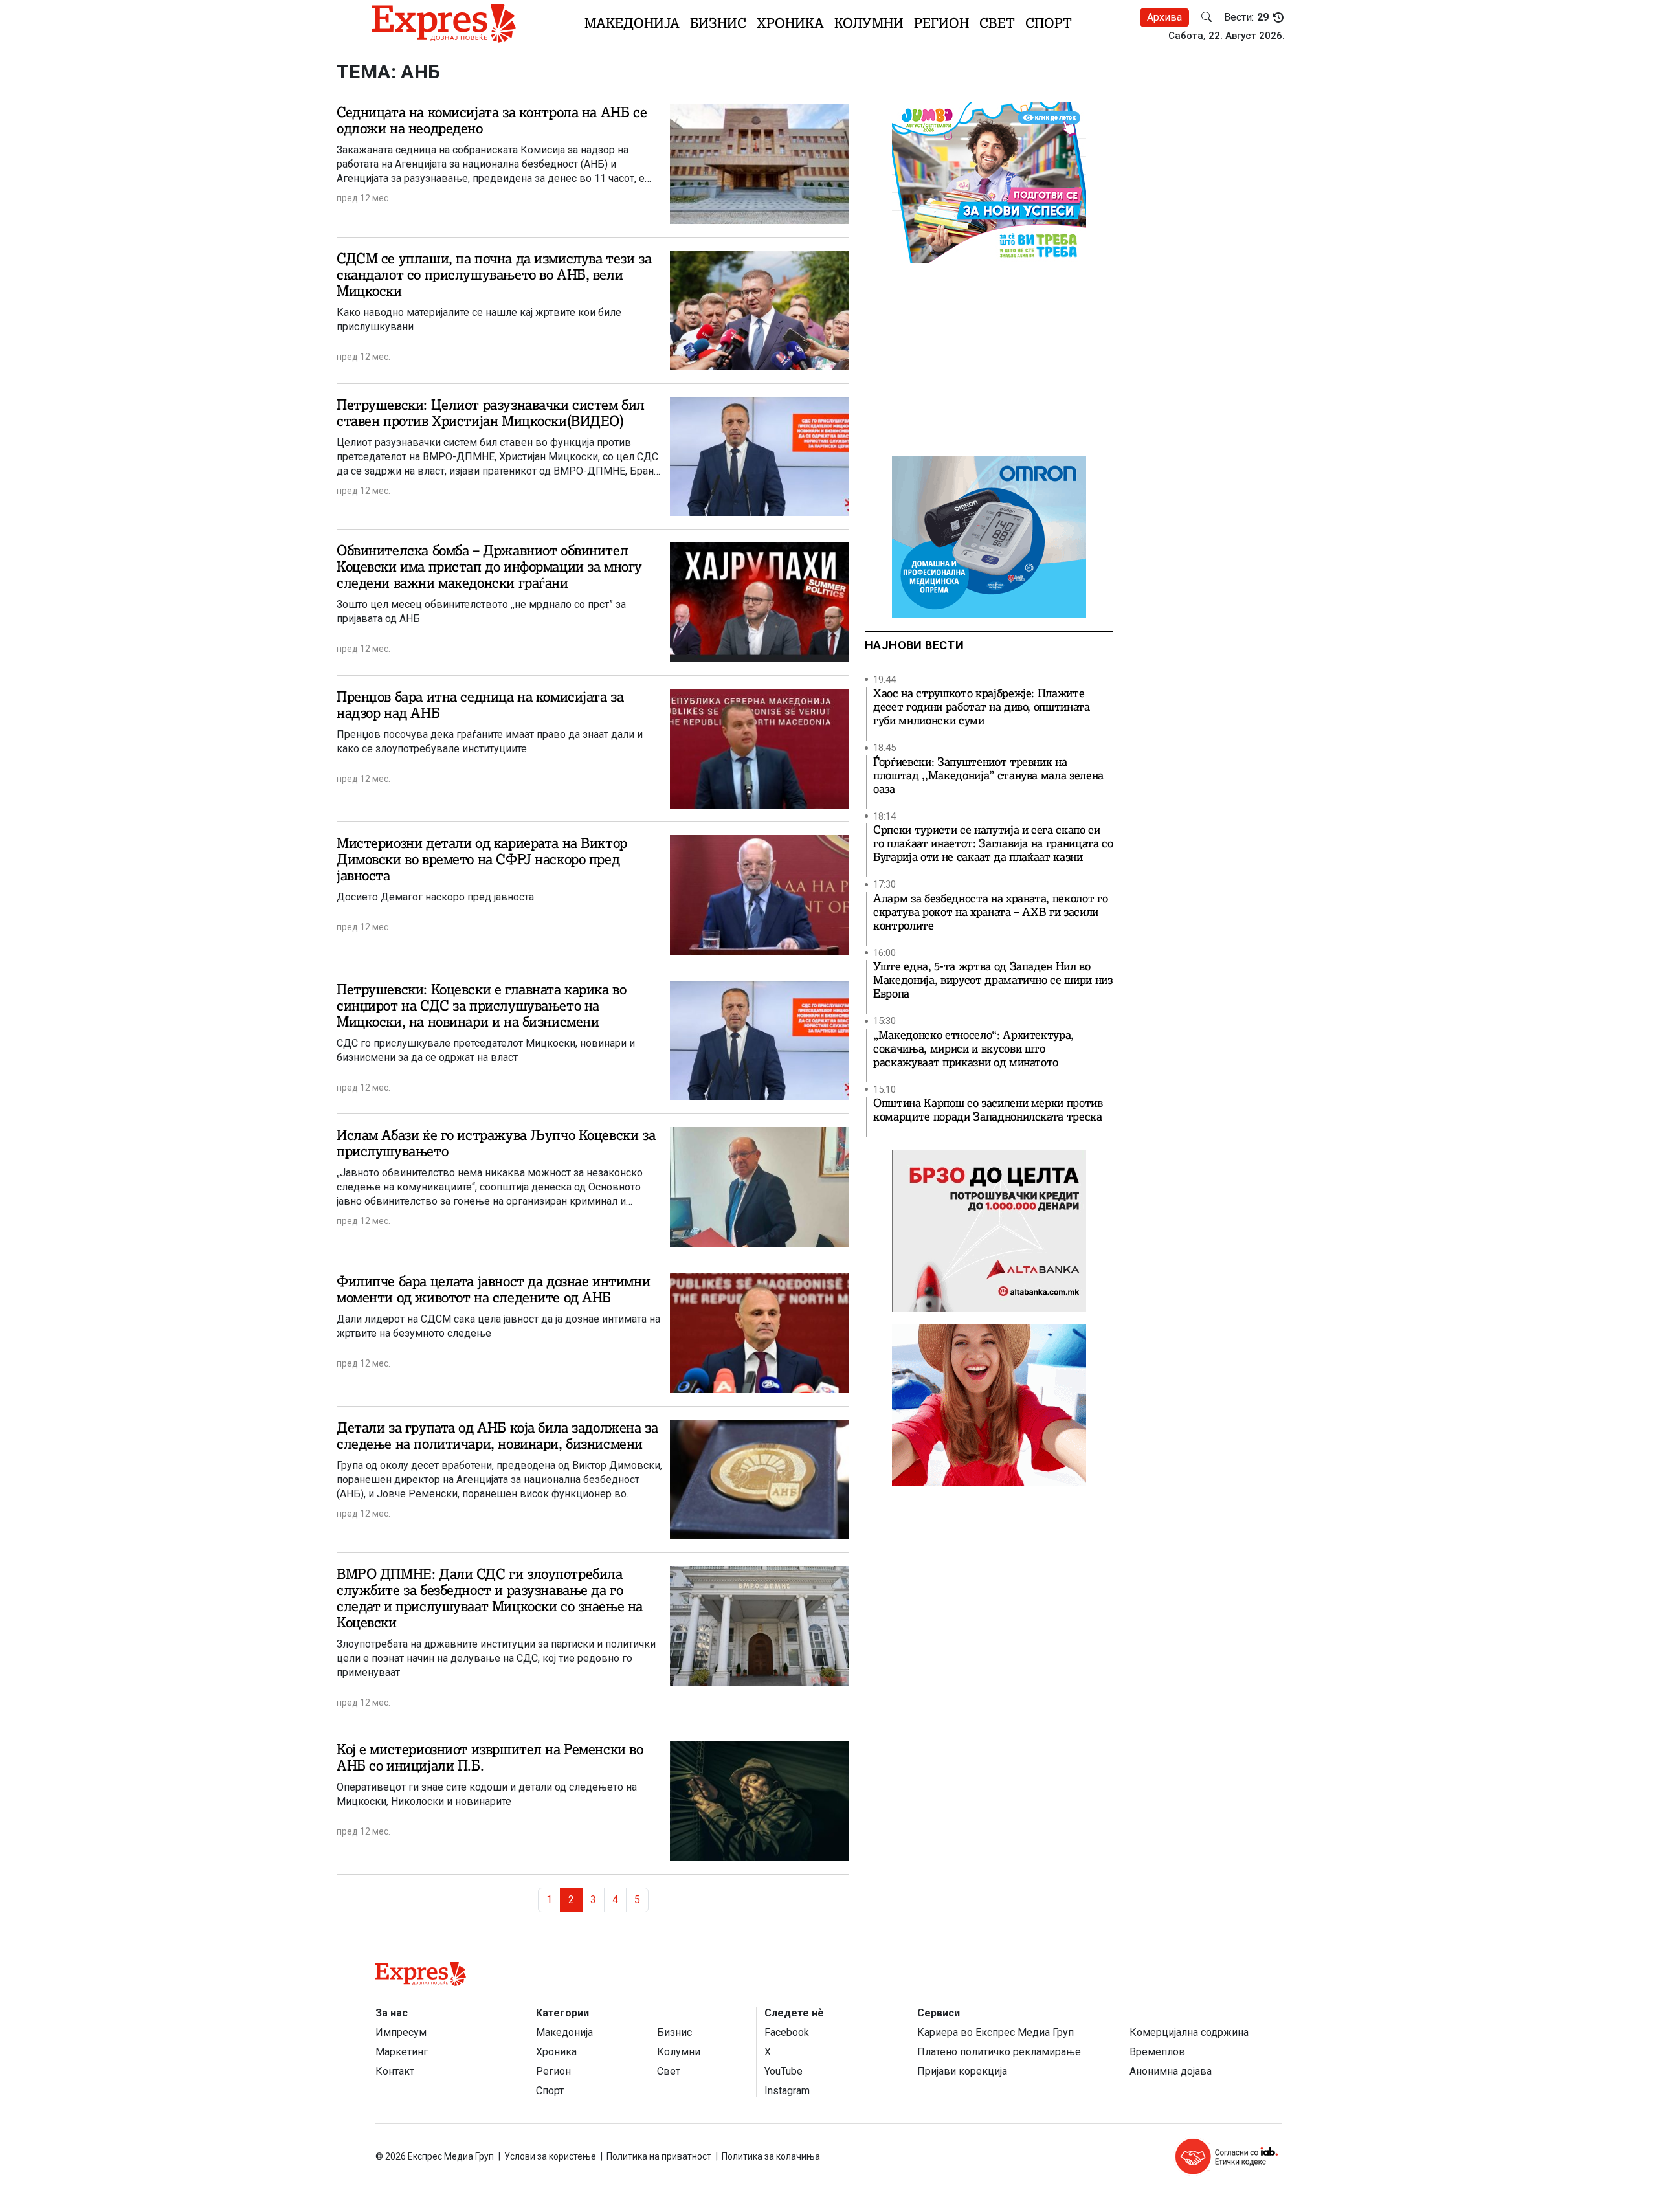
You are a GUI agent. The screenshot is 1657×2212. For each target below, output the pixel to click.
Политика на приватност (659, 2156)
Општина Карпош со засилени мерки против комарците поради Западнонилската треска (988, 1110)
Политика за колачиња (771, 2156)
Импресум (401, 2032)
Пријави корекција (962, 2071)
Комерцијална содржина (1189, 2032)
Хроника (790, 23)
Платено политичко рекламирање (999, 2052)
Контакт (395, 2071)
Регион (941, 23)
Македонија (632, 23)
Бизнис (718, 23)
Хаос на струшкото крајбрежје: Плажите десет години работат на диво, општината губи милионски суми (982, 707)
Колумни (869, 23)
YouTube (784, 2071)
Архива (1164, 17)
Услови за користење (550, 2156)
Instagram (787, 2091)
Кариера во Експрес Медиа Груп (995, 2032)
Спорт (1049, 23)
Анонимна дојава (1171, 2071)
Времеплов (1157, 2052)
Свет (997, 23)
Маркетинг (402, 2052)
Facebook (787, 2032)
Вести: (1246, 17)
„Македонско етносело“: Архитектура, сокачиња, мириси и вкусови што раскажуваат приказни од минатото (973, 1049)
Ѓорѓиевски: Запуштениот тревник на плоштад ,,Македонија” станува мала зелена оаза (988, 776)
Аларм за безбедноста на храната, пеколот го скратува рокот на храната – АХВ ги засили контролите (990, 912)
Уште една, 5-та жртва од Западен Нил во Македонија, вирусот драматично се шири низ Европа (993, 980)
